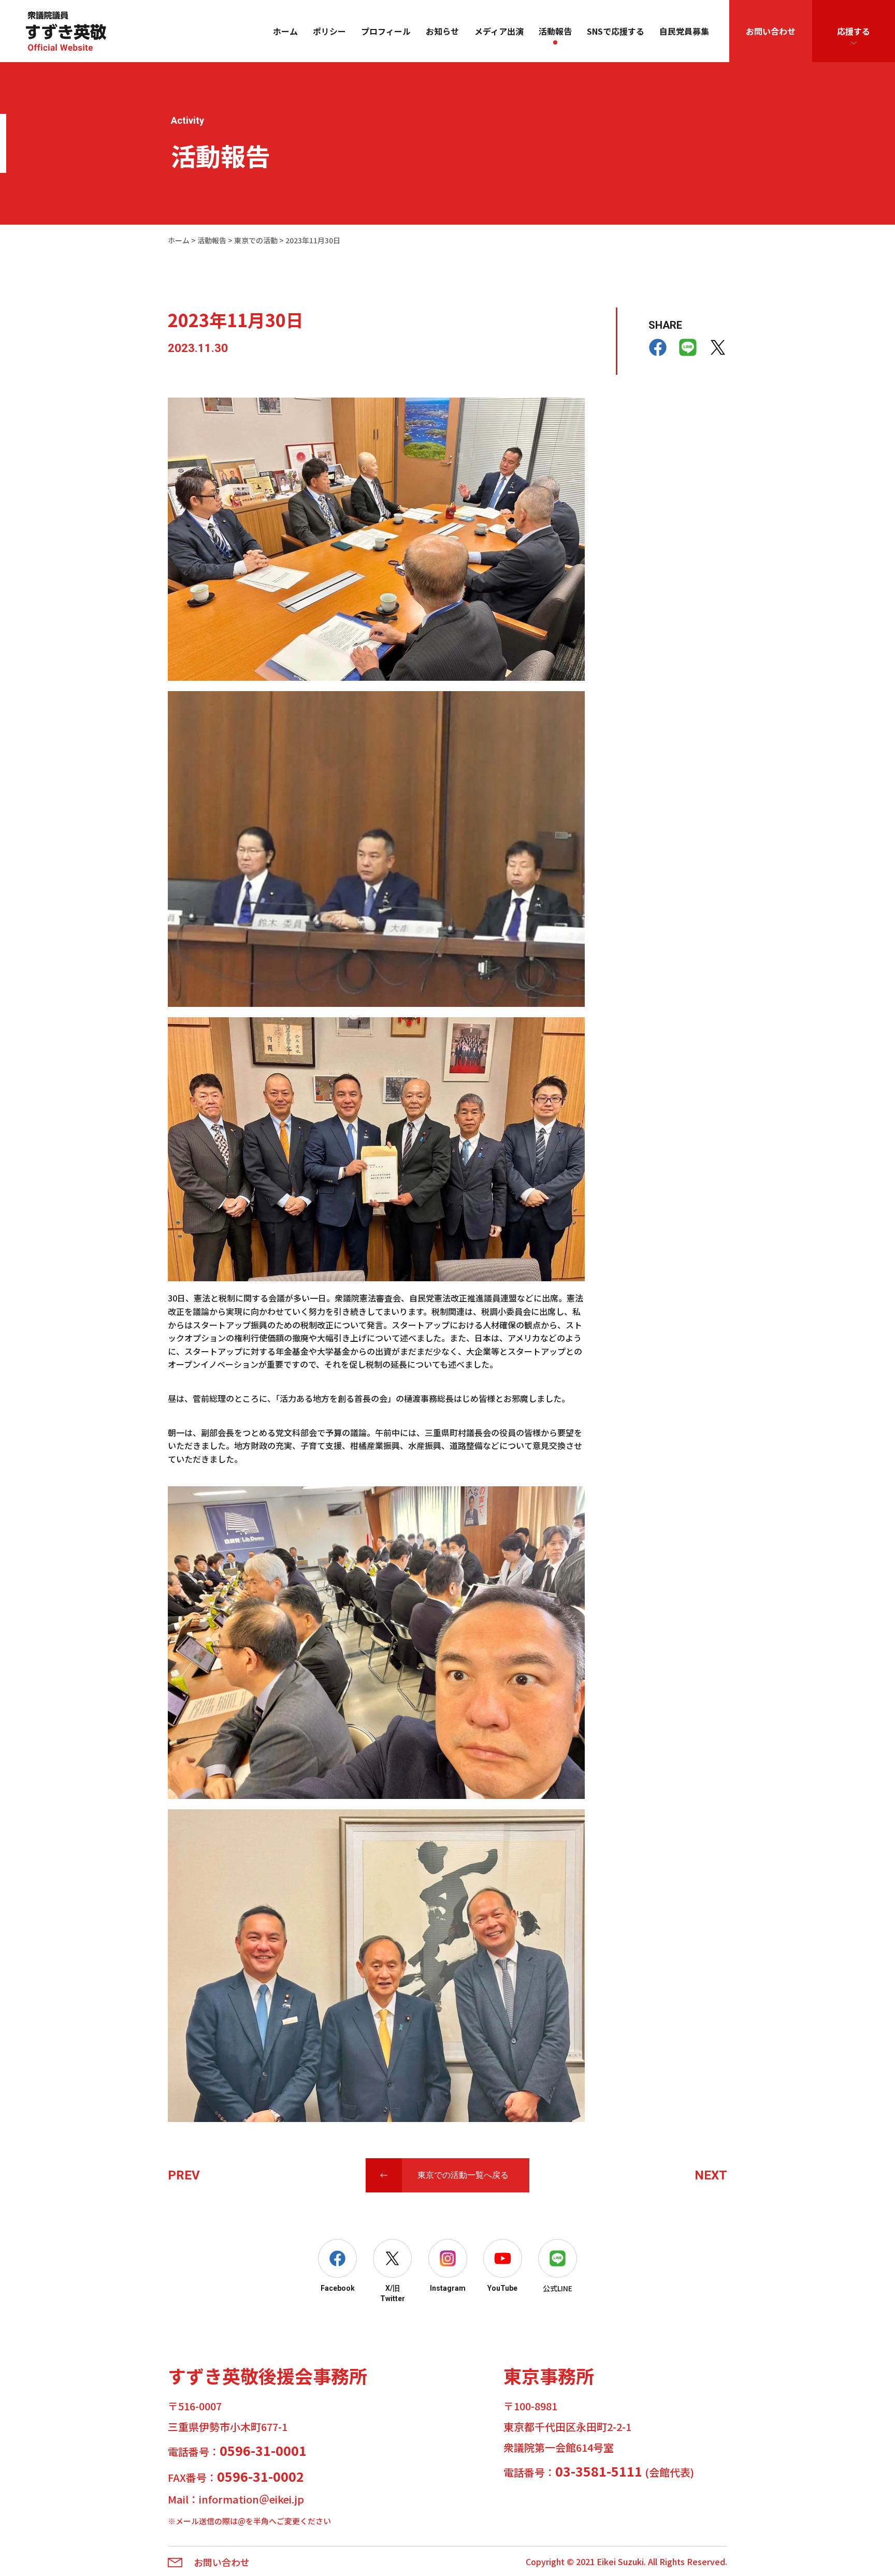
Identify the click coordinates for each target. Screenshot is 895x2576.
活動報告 (555, 31)
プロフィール (386, 31)
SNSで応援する (616, 31)
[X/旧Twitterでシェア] (718, 347)
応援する (854, 31)
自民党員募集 (684, 31)
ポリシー (329, 31)
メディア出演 (499, 31)
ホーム (285, 31)
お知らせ (442, 31)
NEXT (711, 2175)
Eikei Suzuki (620, 2562)
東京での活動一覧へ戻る (463, 2175)
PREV (184, 2175)
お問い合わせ (771, 31)
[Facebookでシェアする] (658, 347)
